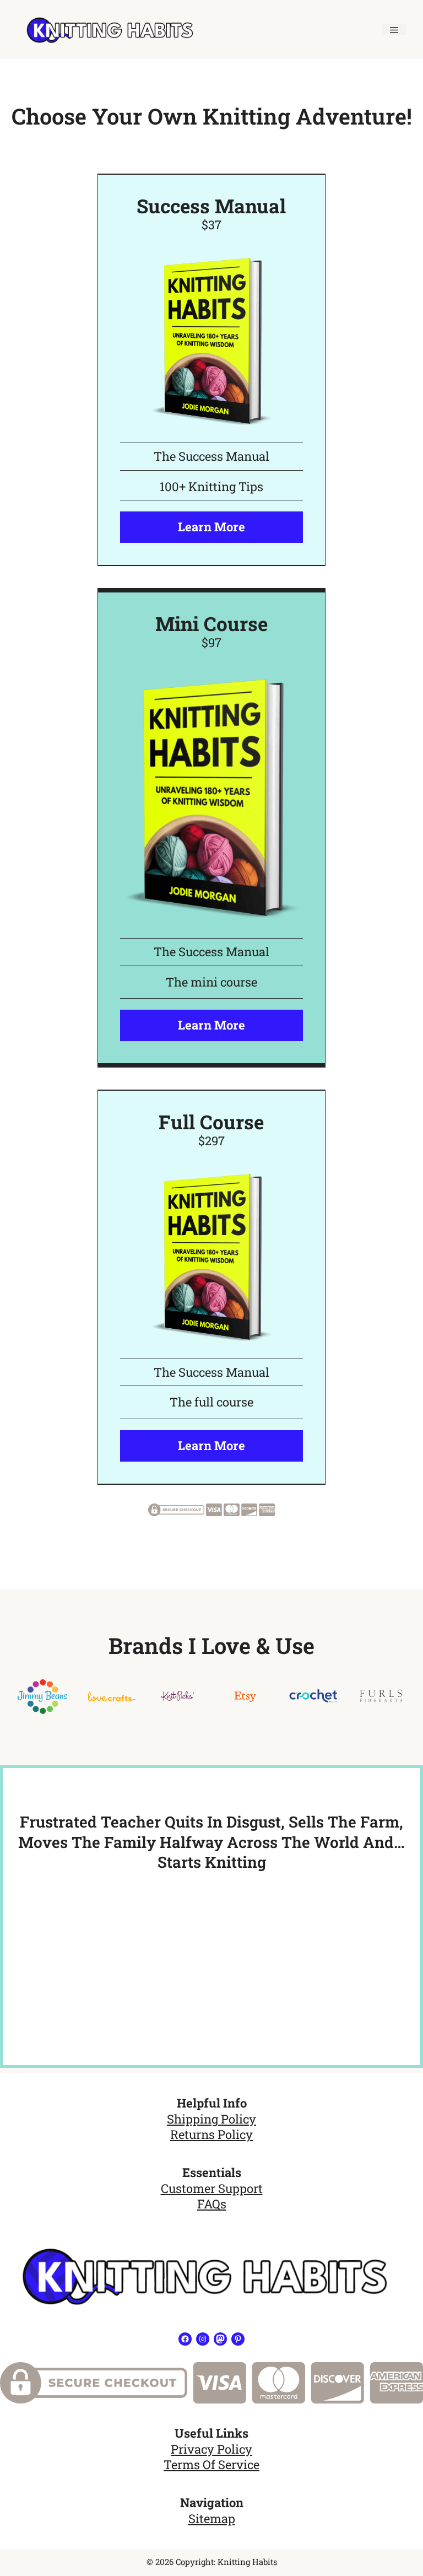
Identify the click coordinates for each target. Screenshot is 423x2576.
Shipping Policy (211, 2119)
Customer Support (212, 2188)
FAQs (212, 2204)
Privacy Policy (211, 2449)
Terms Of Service (211, 2464)
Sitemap (212, 2518)
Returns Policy (211, 2134)
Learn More (211, 527)
